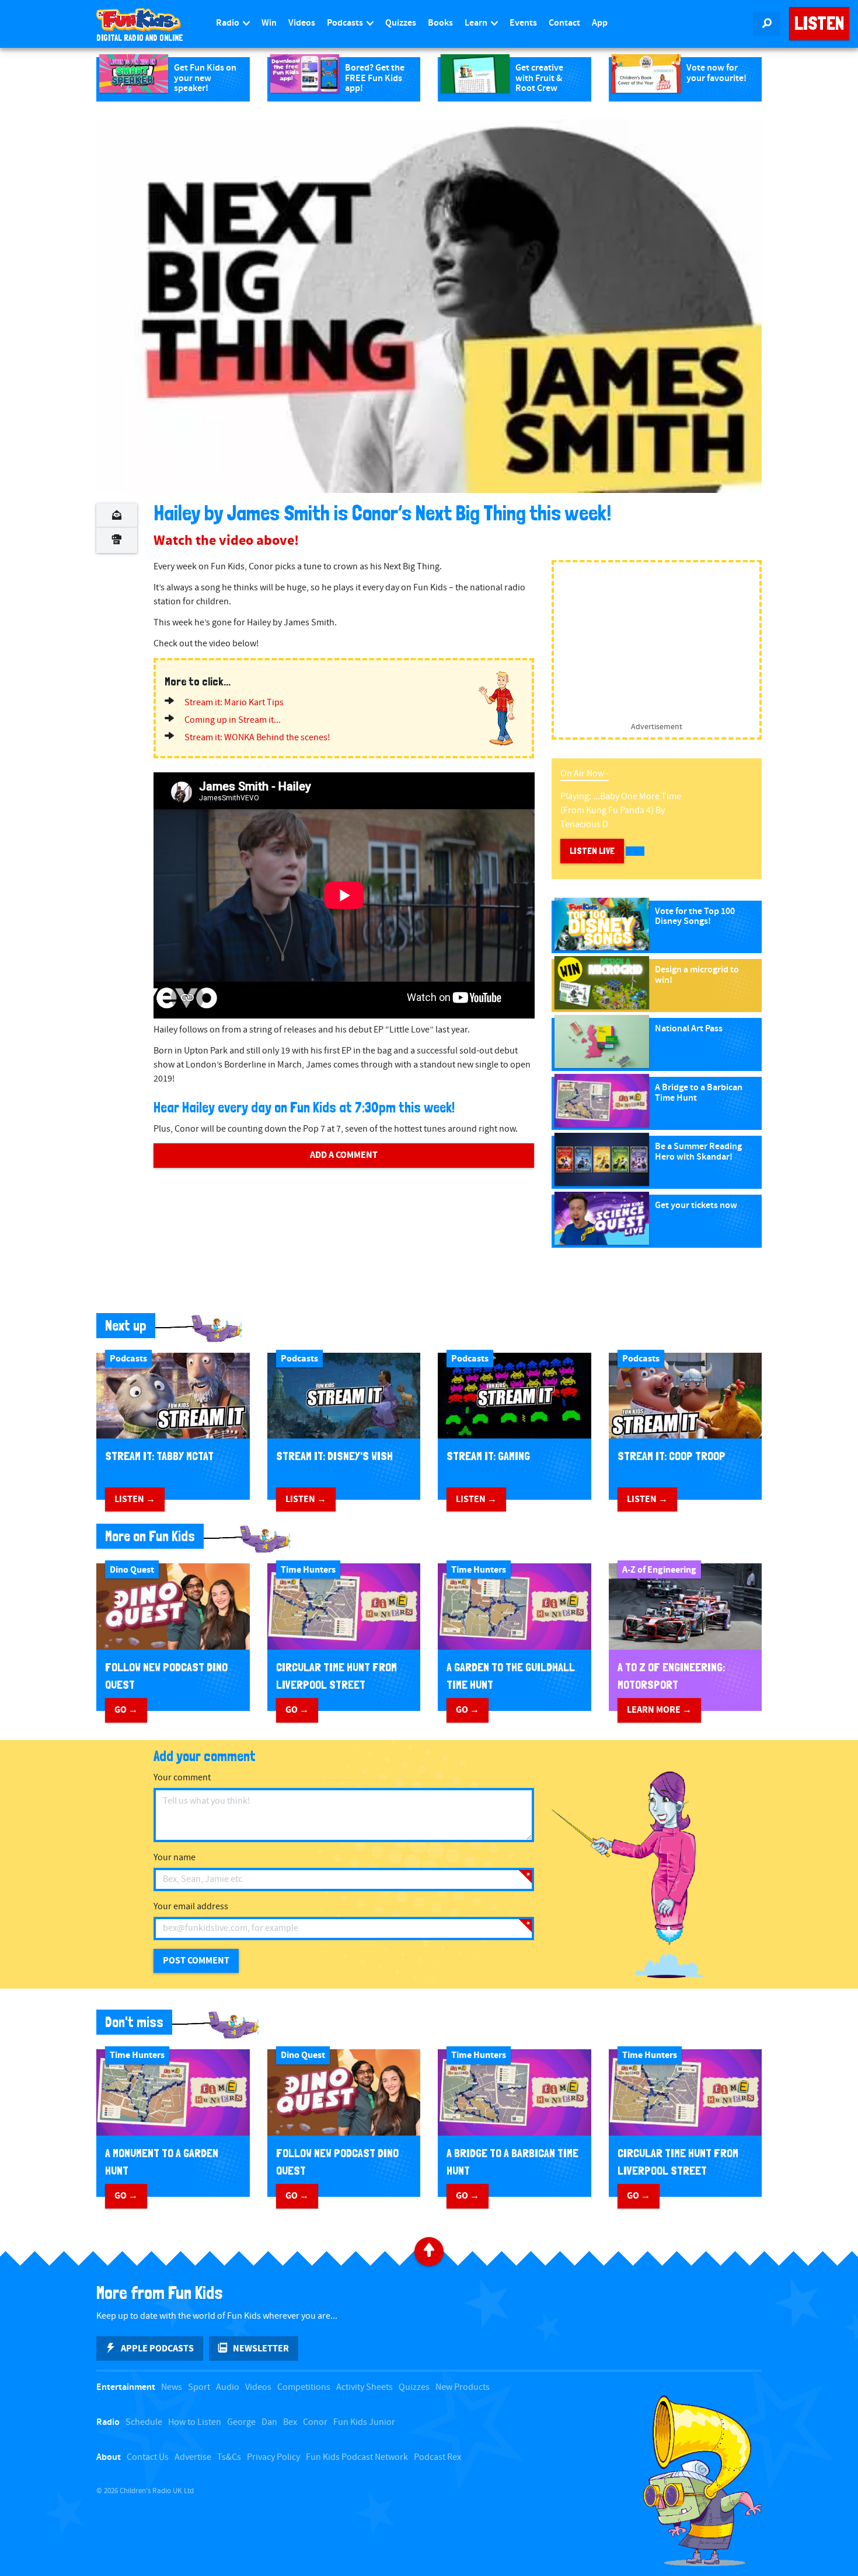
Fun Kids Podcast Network (357, 2457)
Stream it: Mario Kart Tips (234, 703)
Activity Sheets (365, 2387)
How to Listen (195, 2422)
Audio (228, 2387)
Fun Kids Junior (364, 2422)
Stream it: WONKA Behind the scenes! (257, 738)
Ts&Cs (229, 2457)
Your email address (191, 1907)
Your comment (182, 1778)
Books (440, 23)
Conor (315, 2422)
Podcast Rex (437, 2457)
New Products (463, 2387)
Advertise (193, 2457)
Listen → (135, 1499)
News (172, 2387)
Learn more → (659, 1710)
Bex (290, 2422)
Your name (175, 1858)
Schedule (144, 2422)
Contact (564, 23)
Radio (229, 23)
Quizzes (401, 23)
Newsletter (261, 2348)
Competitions (304, 2387)
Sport (199, 2387)
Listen (819, 23)
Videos (302, 23)
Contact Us (148, 2457)
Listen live (592, 851)
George (241, 2422)
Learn (477, 23)
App (600, 23)
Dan (269, 2422)
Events (523, 23)
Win (269, 23)
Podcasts (346, 23)
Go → (126, 1710)
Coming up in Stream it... (233, 720)
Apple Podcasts (157, 2348)
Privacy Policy (273, 2457)
